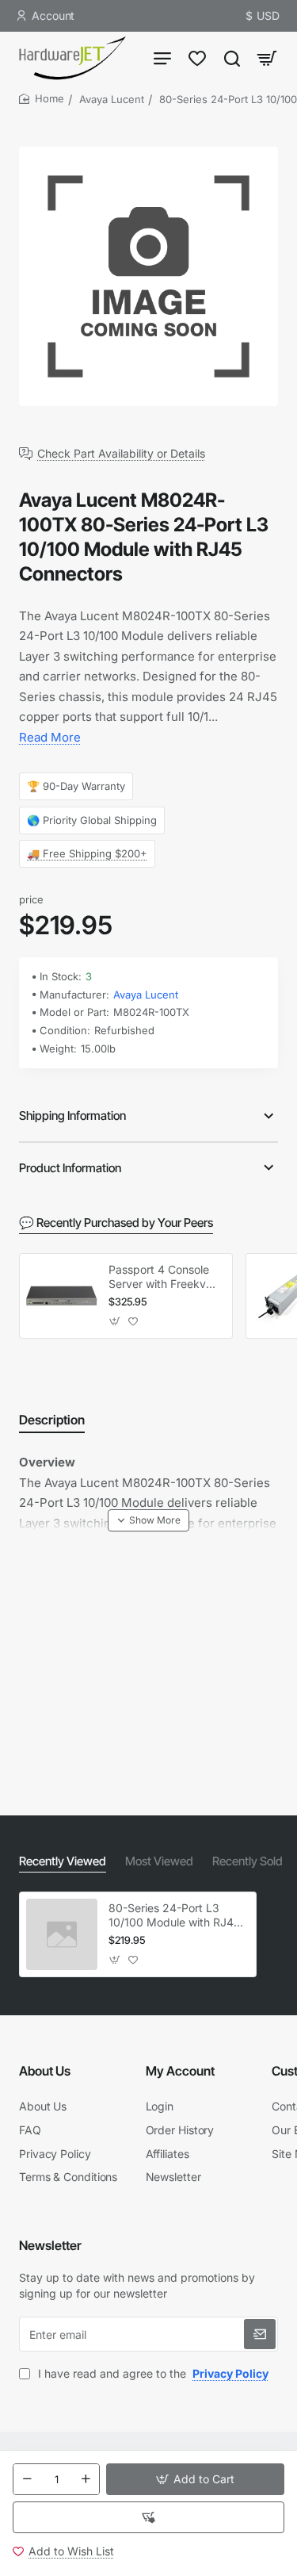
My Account (180, 2071)
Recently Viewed (63, 1861)
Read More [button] (50, 737)
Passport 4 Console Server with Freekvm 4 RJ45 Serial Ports (162, 1277)
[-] (27, 2479)
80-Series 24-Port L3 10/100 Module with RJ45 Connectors (174, 1916)
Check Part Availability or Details (121, 454)
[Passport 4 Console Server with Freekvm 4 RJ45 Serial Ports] (62, 1296)
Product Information (70, 1168)
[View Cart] (267, 57)
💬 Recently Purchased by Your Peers (116, 1223)
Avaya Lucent (112, 99)
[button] (195, 2479)
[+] (86, 2479)
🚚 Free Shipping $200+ (87, 853)
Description (52, 1420)
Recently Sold (247, 1861)
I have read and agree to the (152, 2373)
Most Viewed (159, 1861)
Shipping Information (72, 1115)
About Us (45, 2071)
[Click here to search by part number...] (232, 57)
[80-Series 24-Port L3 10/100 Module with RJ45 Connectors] (62, 1934)
